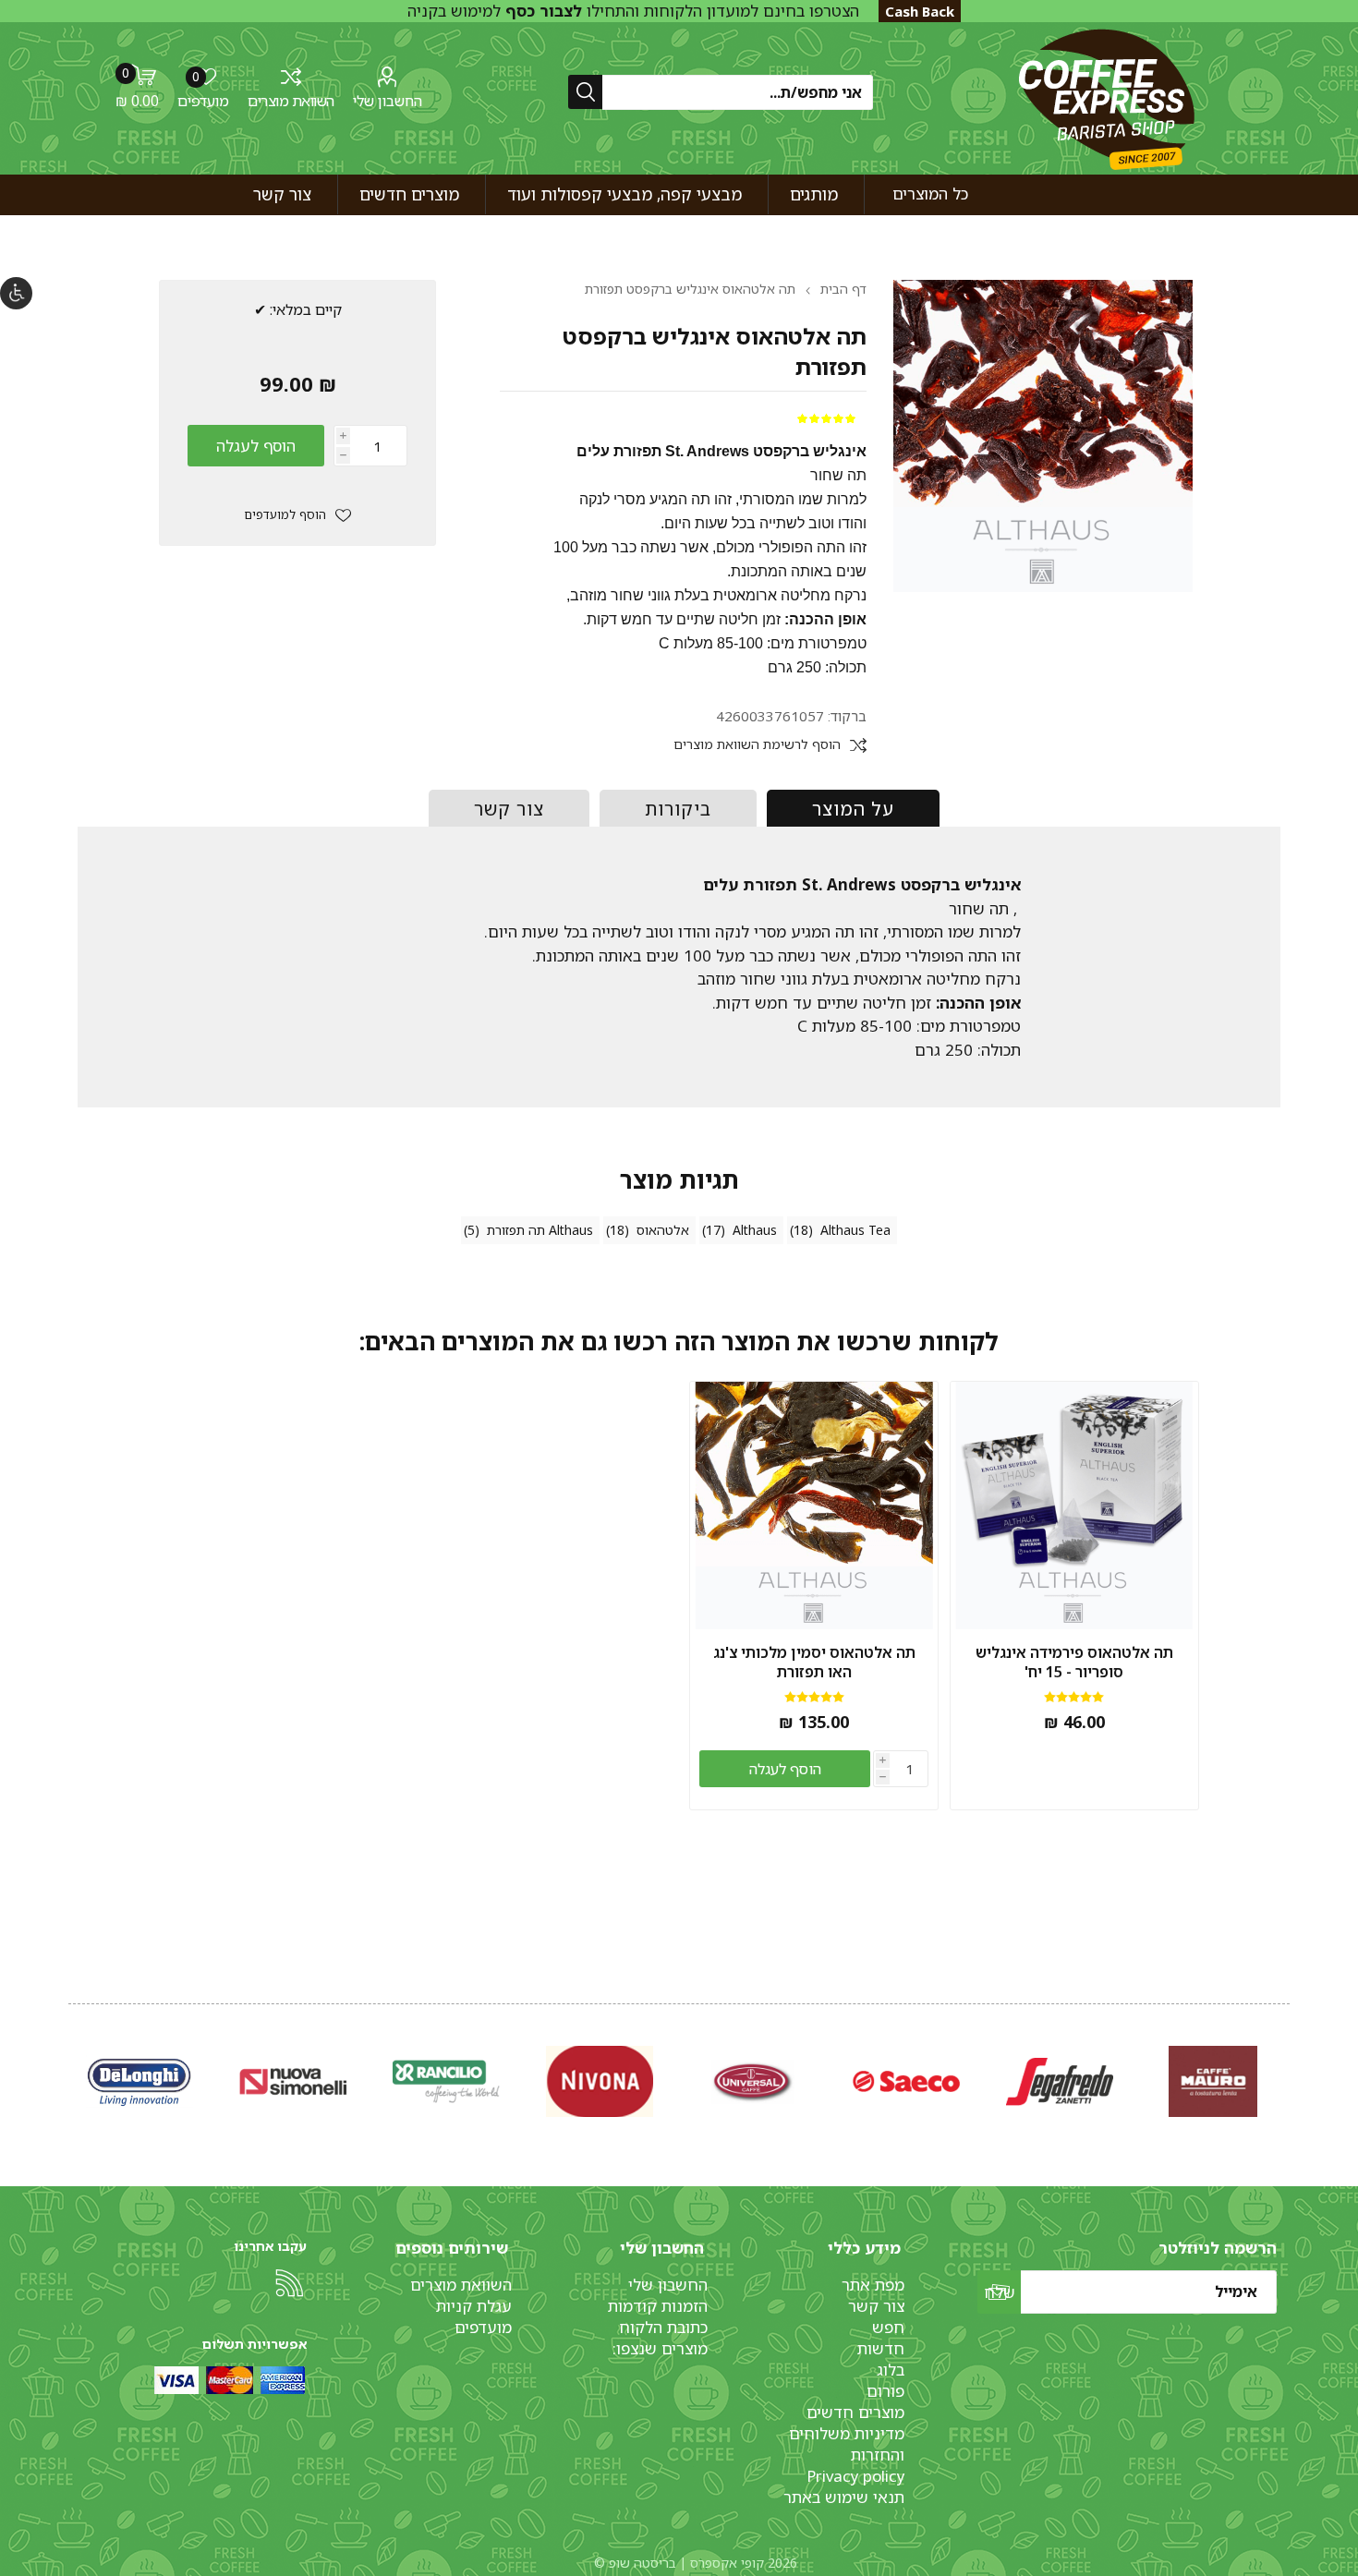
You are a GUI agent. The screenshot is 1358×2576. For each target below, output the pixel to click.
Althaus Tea (855, 1230)
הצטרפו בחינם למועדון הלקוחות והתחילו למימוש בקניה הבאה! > (633, 21)
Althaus (755, 1230)
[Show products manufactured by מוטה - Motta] (446, 2081)
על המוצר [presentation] (853, 809)
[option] (1213, 2081)
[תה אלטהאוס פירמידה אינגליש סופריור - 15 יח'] (1074, 1506)
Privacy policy (855, 2476)
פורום (885, 2391)
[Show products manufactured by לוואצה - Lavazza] (293, 2081)
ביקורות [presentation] (678, 809)
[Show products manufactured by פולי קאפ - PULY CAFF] (600, 2081)
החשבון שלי (388, 101)
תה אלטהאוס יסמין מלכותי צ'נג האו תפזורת (814, 1663)
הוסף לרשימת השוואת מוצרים (757, 745)
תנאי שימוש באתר (844, 2497)
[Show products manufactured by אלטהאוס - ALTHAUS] (139, 2081)
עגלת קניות (474, 2306)
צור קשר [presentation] (509, 809)
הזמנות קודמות (658, 2306)
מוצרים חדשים (855, 2412)
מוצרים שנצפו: (660, 2348)
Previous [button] (1286, 2062)
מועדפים (483, 2327)
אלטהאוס (663, 1230)
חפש (888, 2327)
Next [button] (72, 2062)
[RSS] (289, 2283)
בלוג (891, 2370)
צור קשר (876, 2306)
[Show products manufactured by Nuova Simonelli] (1213, 2081)
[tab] (853, 808)
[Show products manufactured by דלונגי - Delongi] (1060, 2081)
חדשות (881, 2348)
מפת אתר (873, 2285)
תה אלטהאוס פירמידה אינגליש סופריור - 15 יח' (1074, 1663)
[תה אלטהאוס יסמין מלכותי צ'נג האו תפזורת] (814, 1506)
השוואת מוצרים (291, 101)
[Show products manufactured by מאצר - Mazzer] (753, 2081)
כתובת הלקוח (663, 2327)
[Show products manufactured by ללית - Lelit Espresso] (906, 2081)
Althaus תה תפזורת (540, 1230)
